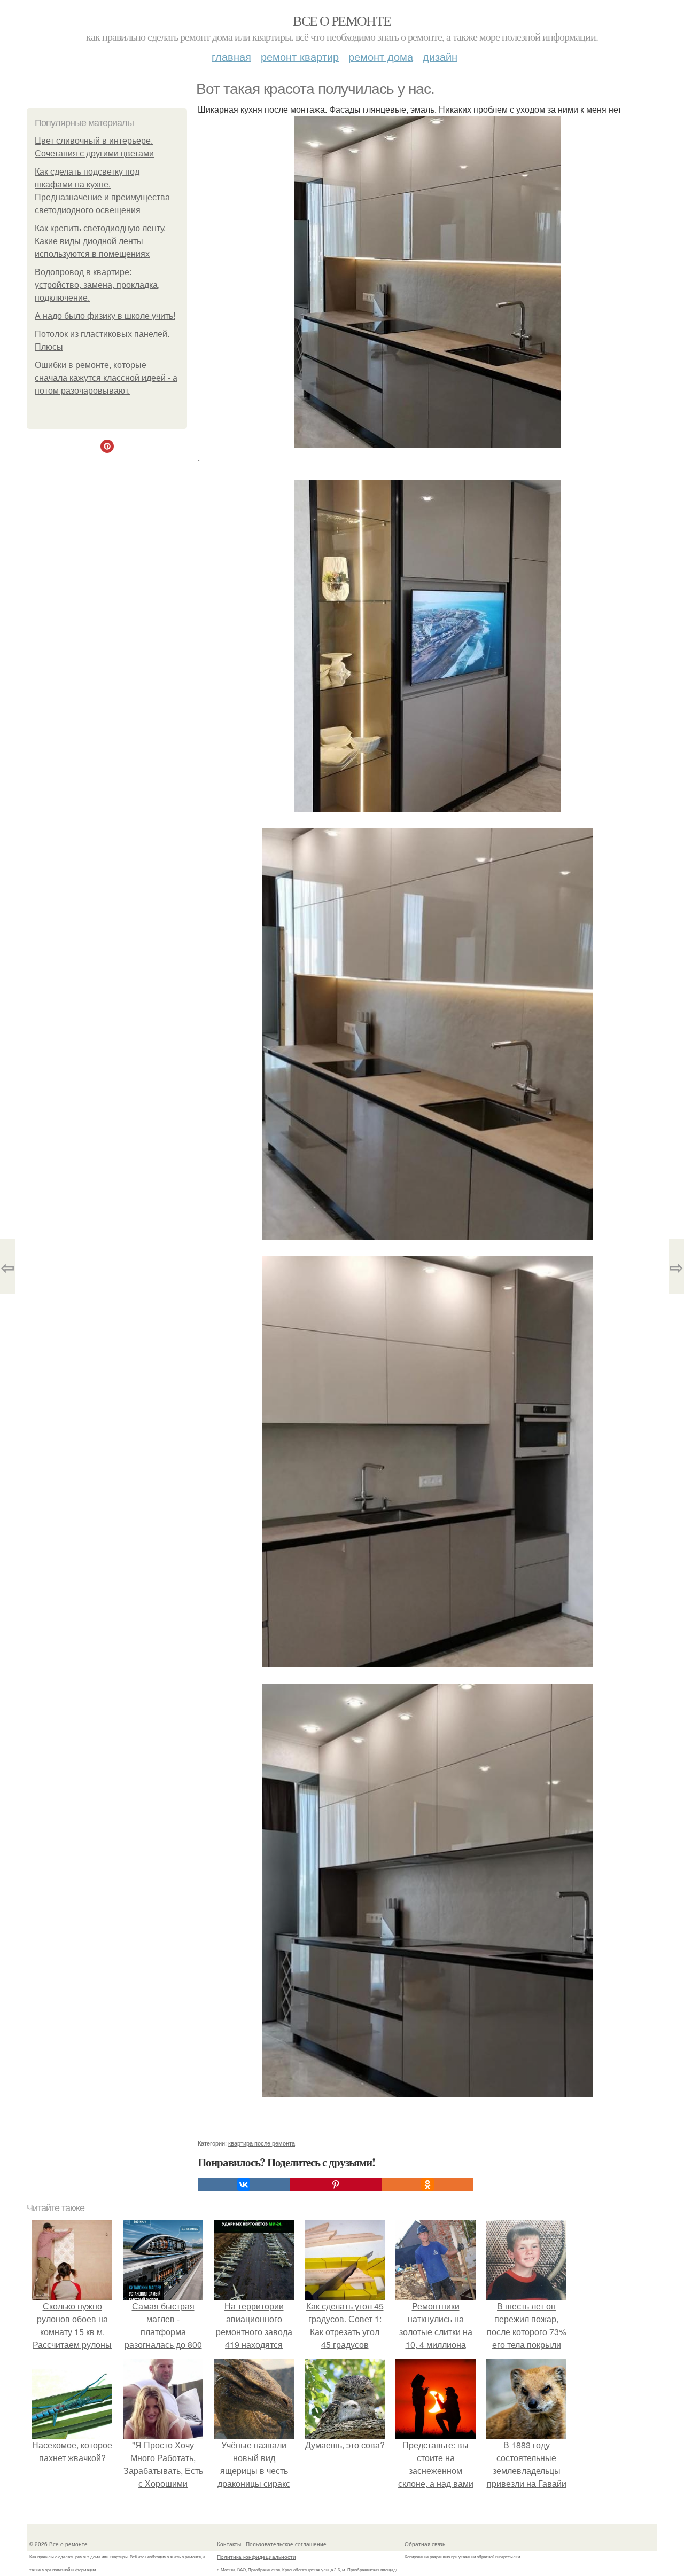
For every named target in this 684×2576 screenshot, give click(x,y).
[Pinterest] (336, 2184)
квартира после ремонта (262, 2143)
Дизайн (440, 56)
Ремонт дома (381, 56)
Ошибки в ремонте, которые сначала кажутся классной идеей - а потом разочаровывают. (106, 378)
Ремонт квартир (300, 56)
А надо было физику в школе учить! (105, 316)
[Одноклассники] (428, 2184)
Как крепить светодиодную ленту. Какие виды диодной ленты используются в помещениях (100, 241)
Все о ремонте (342, 20)
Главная (231, 56)
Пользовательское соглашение (286, 2544)
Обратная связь (425, 2544)
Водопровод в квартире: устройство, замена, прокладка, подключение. (97, 285)
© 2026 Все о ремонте (59, 2544)
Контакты (229, 2544)
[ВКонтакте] (244, 2184)
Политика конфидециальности (256, 2557)
